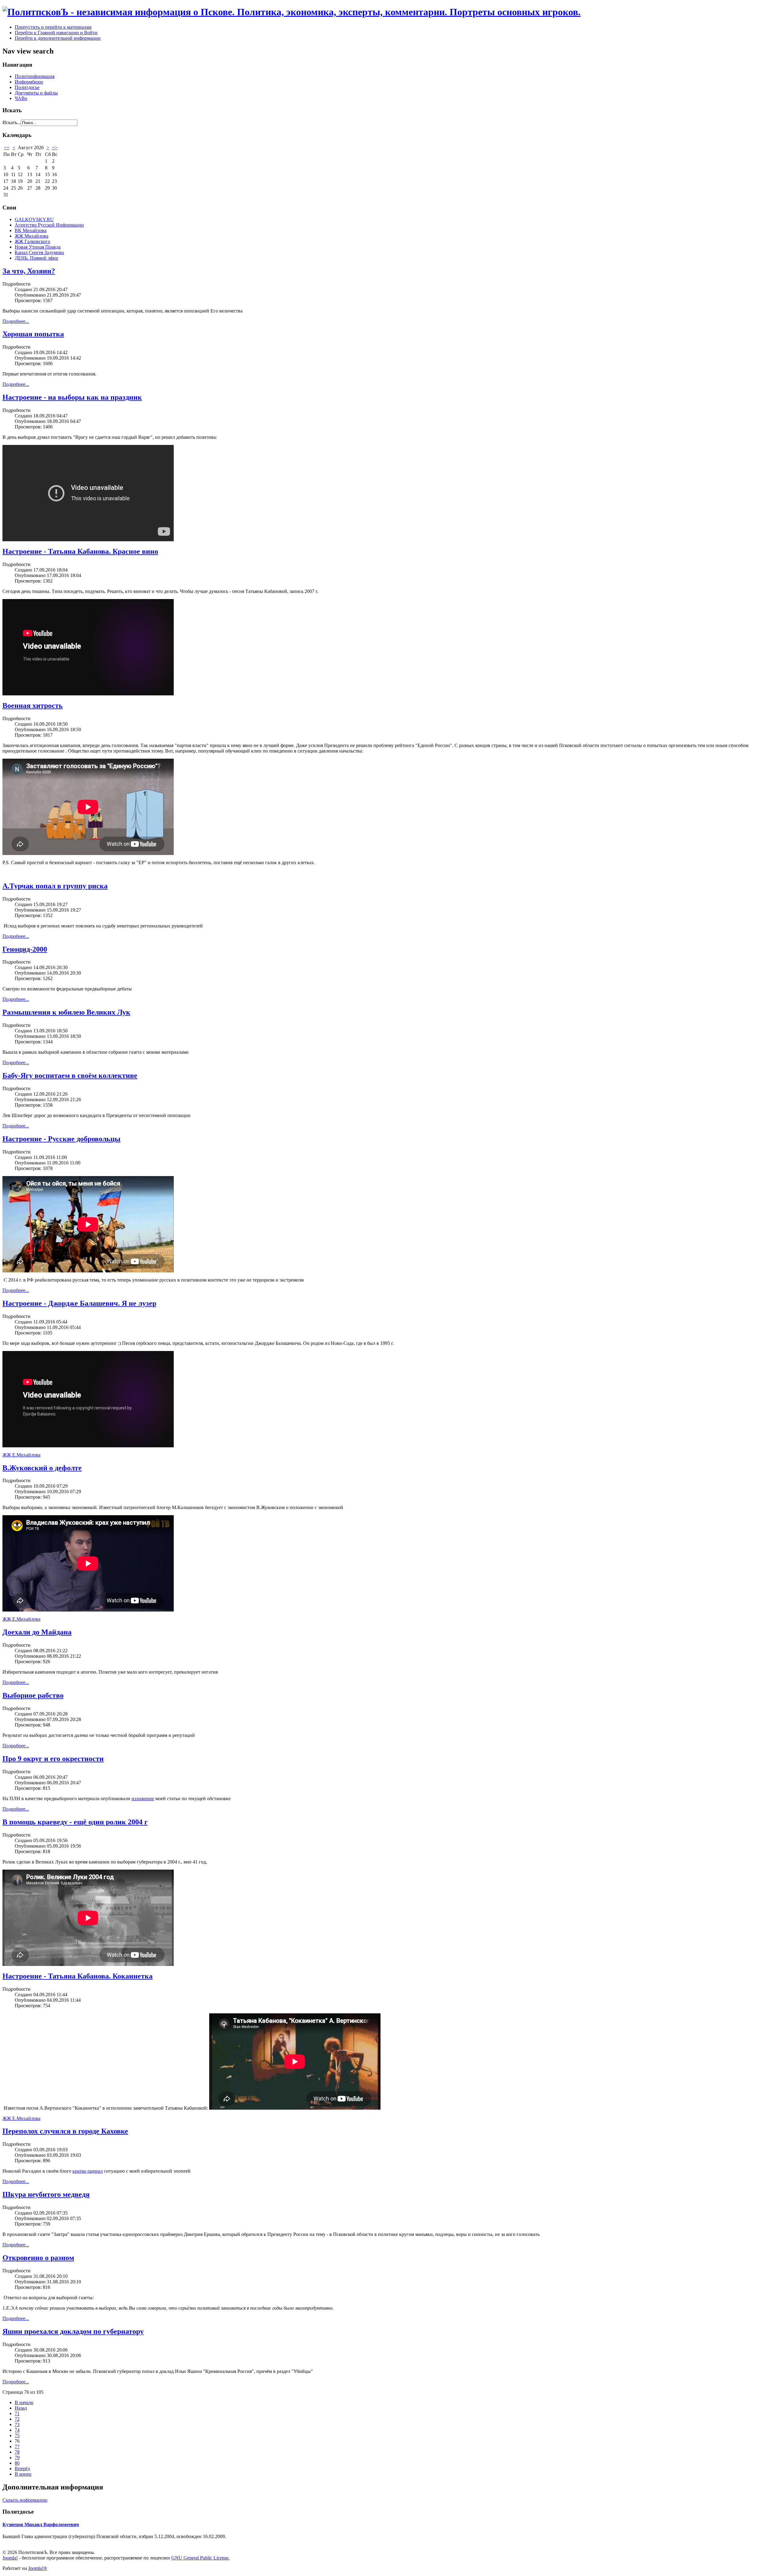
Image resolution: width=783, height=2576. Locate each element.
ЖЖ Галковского (32, 241)
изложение (143, 1799)
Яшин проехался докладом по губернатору (73, 2331)
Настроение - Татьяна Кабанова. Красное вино (80, 551)
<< (7, 148)
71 (17, 2413)
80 (17, 2463)
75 (17, 2435)
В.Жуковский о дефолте (42, 1468)
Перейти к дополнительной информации (58, 38)
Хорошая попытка (33, 334)
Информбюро (29, 82)
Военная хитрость (33, 705)
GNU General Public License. (200, 2558)
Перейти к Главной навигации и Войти (56, 33)
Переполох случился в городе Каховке (65, 2131)
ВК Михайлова (31, 230)
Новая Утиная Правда (38, 247)
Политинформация (35, 76)
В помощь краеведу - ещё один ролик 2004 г (75, 1822)
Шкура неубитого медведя (46, 2194)
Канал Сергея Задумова (39, 252)
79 (17, 2458)
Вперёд (22, 2469)
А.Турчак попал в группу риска (55, 886)
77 (17, 2446)
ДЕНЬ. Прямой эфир (36, 258)
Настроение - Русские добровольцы (61, 1139)
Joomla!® (38, 2568)
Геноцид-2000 (25, 949)
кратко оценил (88, 2171)
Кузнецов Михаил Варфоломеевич (41, 2524)
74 (17, 2430)
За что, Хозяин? (29, 271)
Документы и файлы (36, 93)
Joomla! (10, 2558)
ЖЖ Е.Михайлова (21, 1455)
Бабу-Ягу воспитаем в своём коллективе (70, 1075)
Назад (21, 2408)
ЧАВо (21, 98)
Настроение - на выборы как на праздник (72, 397)
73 (17, 2424)
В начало (24, 2402)
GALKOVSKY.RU (34, 219)
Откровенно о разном (38, 2258)
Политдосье (27, 87)
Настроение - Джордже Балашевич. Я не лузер (79, 1303)
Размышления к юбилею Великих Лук (66, 1012)
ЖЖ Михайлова (32, 236)
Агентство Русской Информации (49, 225)
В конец (23, 2474)
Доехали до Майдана (37, 1632)
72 (17, 2419)
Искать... (12, 122)
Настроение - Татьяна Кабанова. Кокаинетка (78, 1976)
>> (55, 148)
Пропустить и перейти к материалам (53, 27)
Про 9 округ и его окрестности (53, 1759)
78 (17, 2452)
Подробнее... (16, 321)
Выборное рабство (33, 1695)
